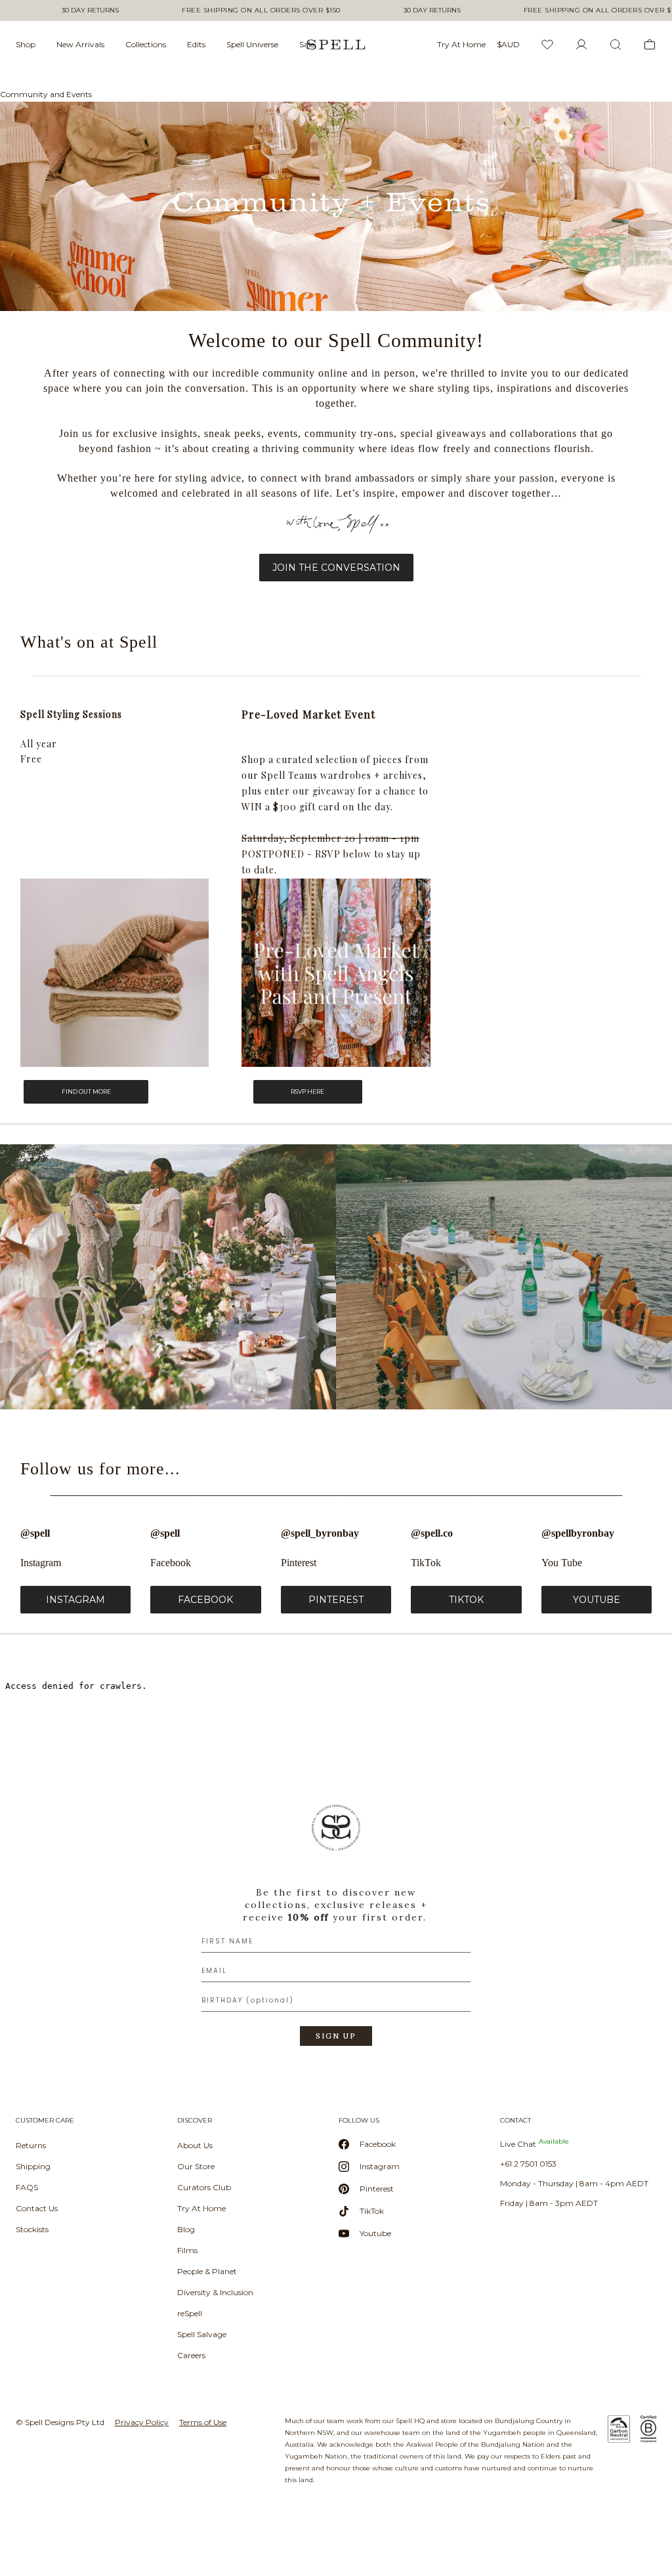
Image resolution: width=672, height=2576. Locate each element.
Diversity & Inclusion (215, 2292)
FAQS (27, 2187)
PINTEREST (336, 1600)
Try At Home (201, 2208)
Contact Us (37, 2208)
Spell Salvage (202, 2334)
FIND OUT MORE (86, 1091)
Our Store (196, 2166)
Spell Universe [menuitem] (252, 44)
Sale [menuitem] (307, 44)
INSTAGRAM (75, 1600)
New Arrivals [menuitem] (80, 44)
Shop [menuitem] (26, 44)
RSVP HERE (307, 1091)
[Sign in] (581, 45)
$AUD (508, 44)
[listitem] (336, 1930)
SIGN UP (336, 2036)
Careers (191, 2355)
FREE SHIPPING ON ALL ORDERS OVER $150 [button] (261, 10)
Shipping (33, 2166)
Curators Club (204, 2187)
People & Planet (207, 2271)
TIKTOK (466, 1600)
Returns (31, 2145)
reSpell (190, 2313)
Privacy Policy (142, 2422)
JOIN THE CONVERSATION (336, 568)
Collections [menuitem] (146, 44)
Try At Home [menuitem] (461, 44)
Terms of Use (203, 2422)
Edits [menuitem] (196, 44)
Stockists (32, 2229)
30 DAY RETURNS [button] (90, 10)
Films (187, 2250)
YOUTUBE (597, 1600)
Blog (186, 2229)
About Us (195, 2145)
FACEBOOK (205, 1600)
